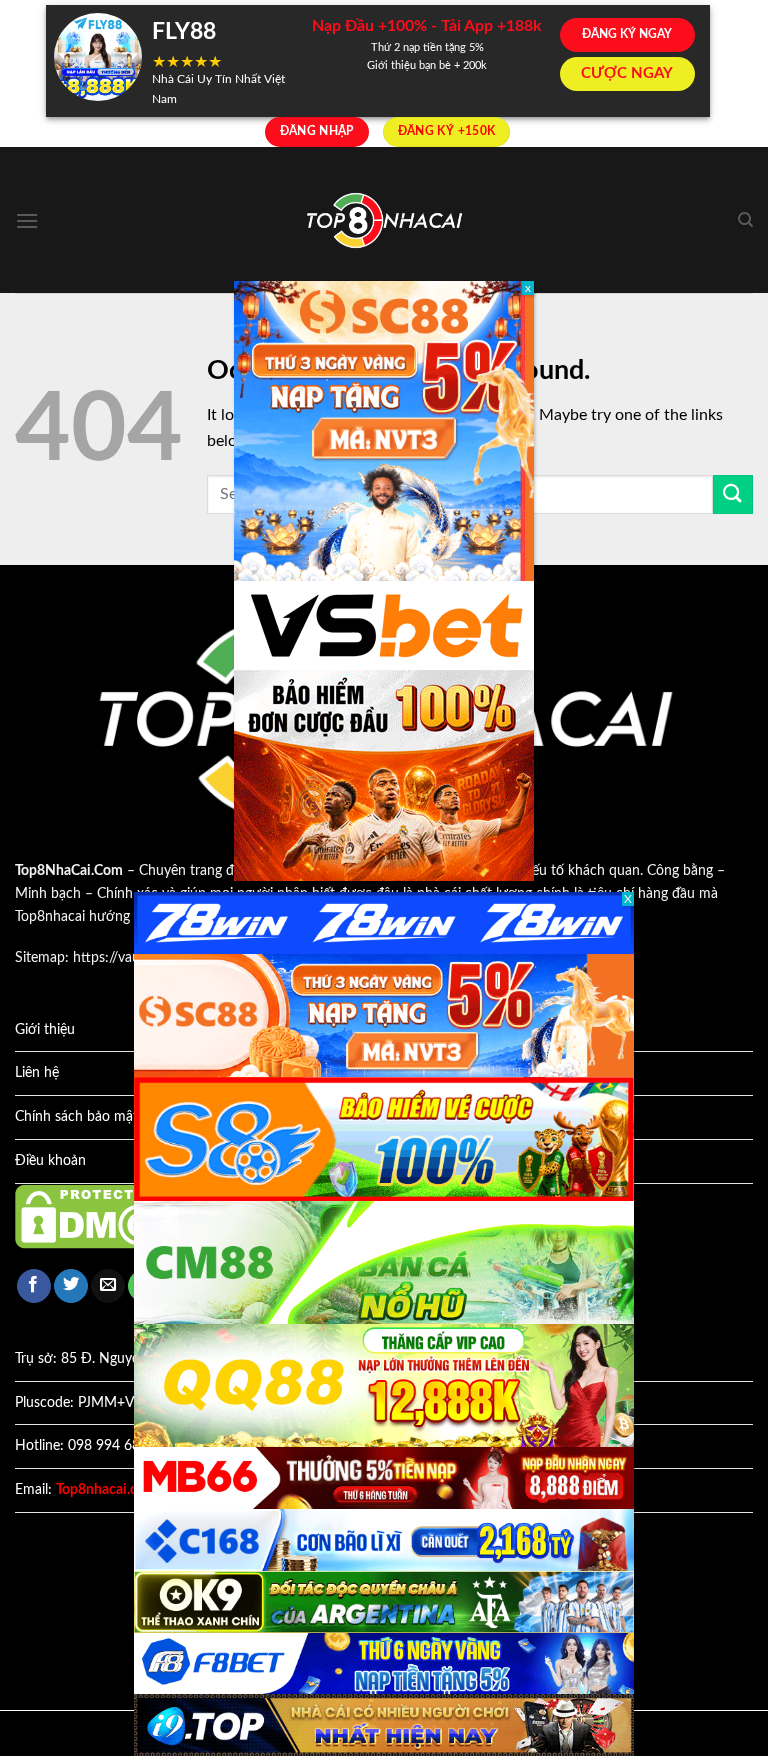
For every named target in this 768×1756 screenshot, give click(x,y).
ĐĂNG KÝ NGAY (627, 34)
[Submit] (733, 494)
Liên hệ (37, 1073)
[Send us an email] (108, 1286)
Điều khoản (50, 1161)
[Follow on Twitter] (71, 1286)
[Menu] (27, 220)
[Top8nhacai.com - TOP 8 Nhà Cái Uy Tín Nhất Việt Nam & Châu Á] (384, 220)
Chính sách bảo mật (76, 1117)
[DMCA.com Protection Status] (105, 1216)
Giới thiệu (45, 1030)
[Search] (745, 220)
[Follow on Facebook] (34, 1286)
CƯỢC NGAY (627, 73)
